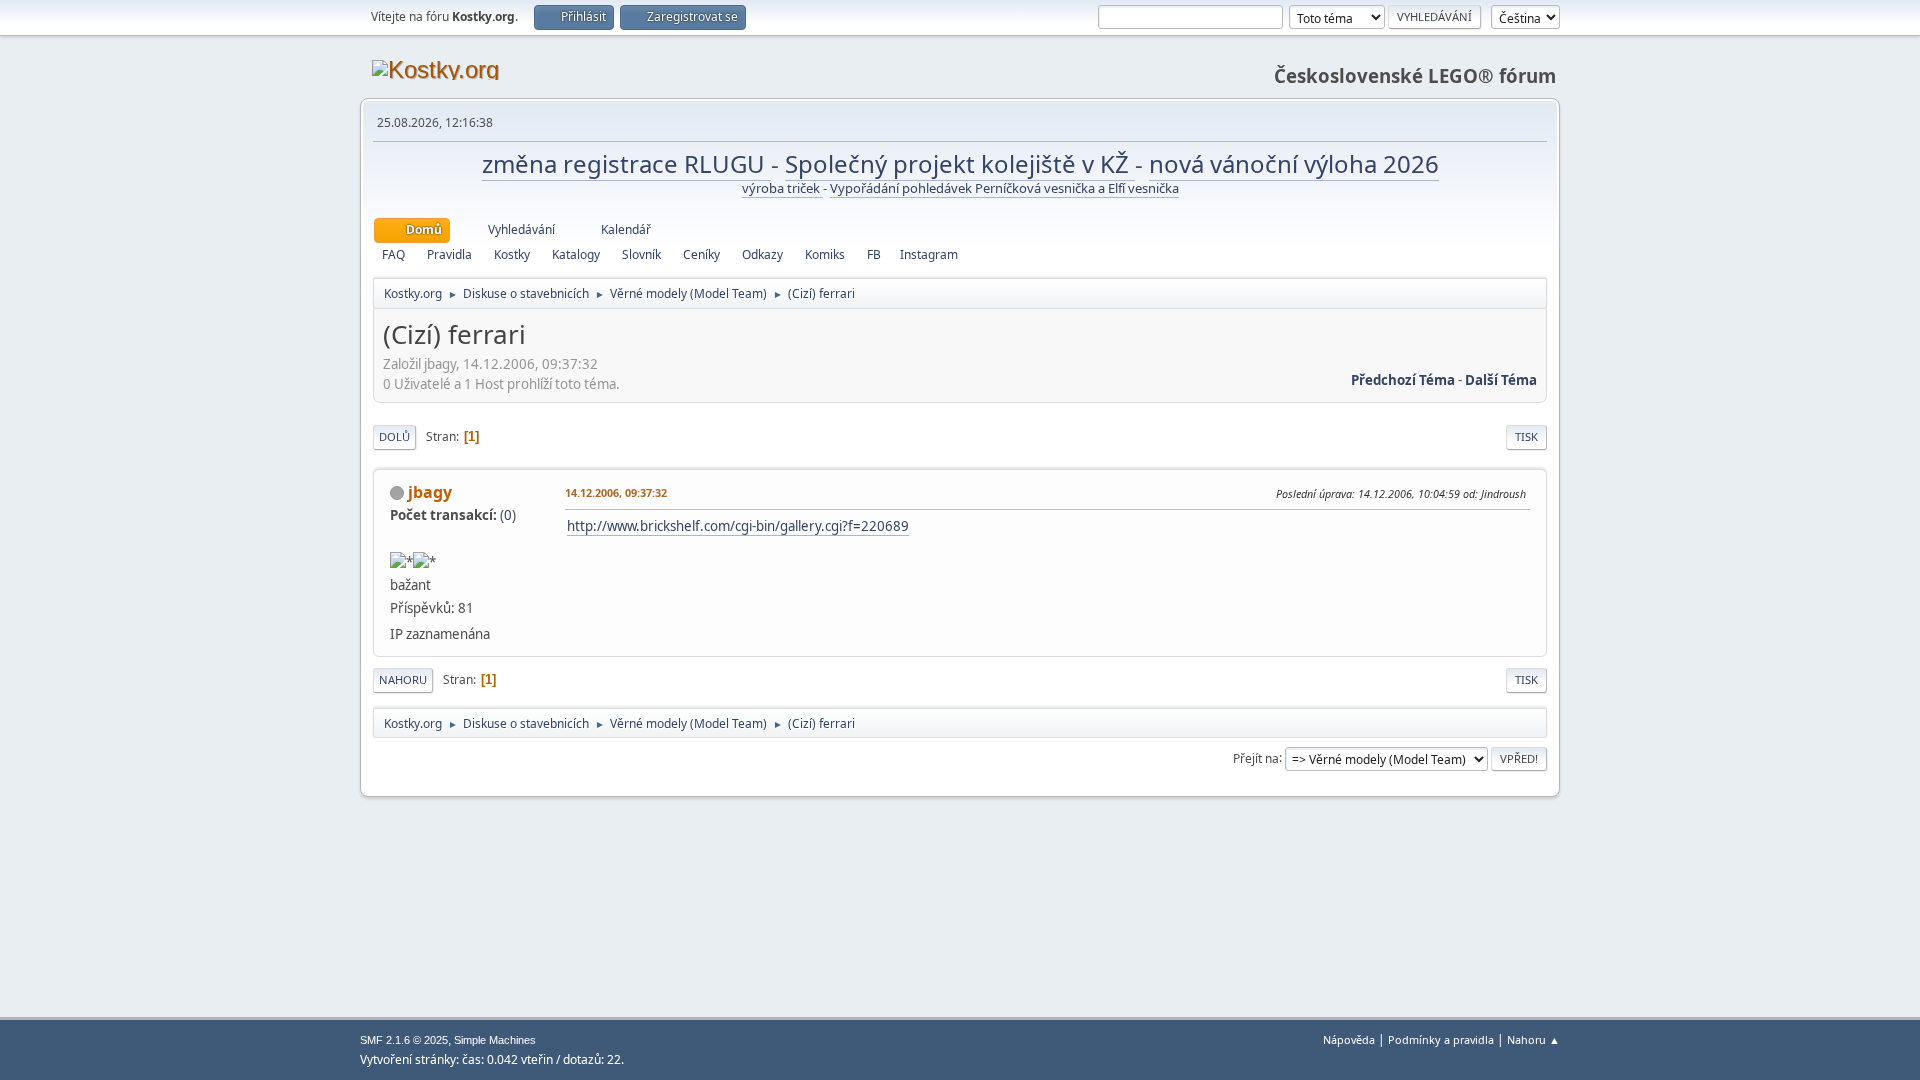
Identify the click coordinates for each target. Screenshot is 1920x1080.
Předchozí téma (1403, 380)
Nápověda (1349, 1039)
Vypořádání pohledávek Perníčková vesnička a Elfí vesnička (1004, 188)
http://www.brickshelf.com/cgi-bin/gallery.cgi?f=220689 (738, 526)
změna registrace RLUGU (626, 163)
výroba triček (782, 188)
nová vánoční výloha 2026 (1294, 163)
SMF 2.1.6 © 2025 (404, 1040)
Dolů (394, 436)
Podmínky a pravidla (1441, 1039)
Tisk (1526, 436)
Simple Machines (495, 1040)
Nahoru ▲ (1533, 1039)
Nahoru (403, 679)
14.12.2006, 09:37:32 (616, 492)
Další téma (1501, 380)
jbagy (430, 492)
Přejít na (1256, 757)
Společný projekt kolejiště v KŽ (960, 163)
